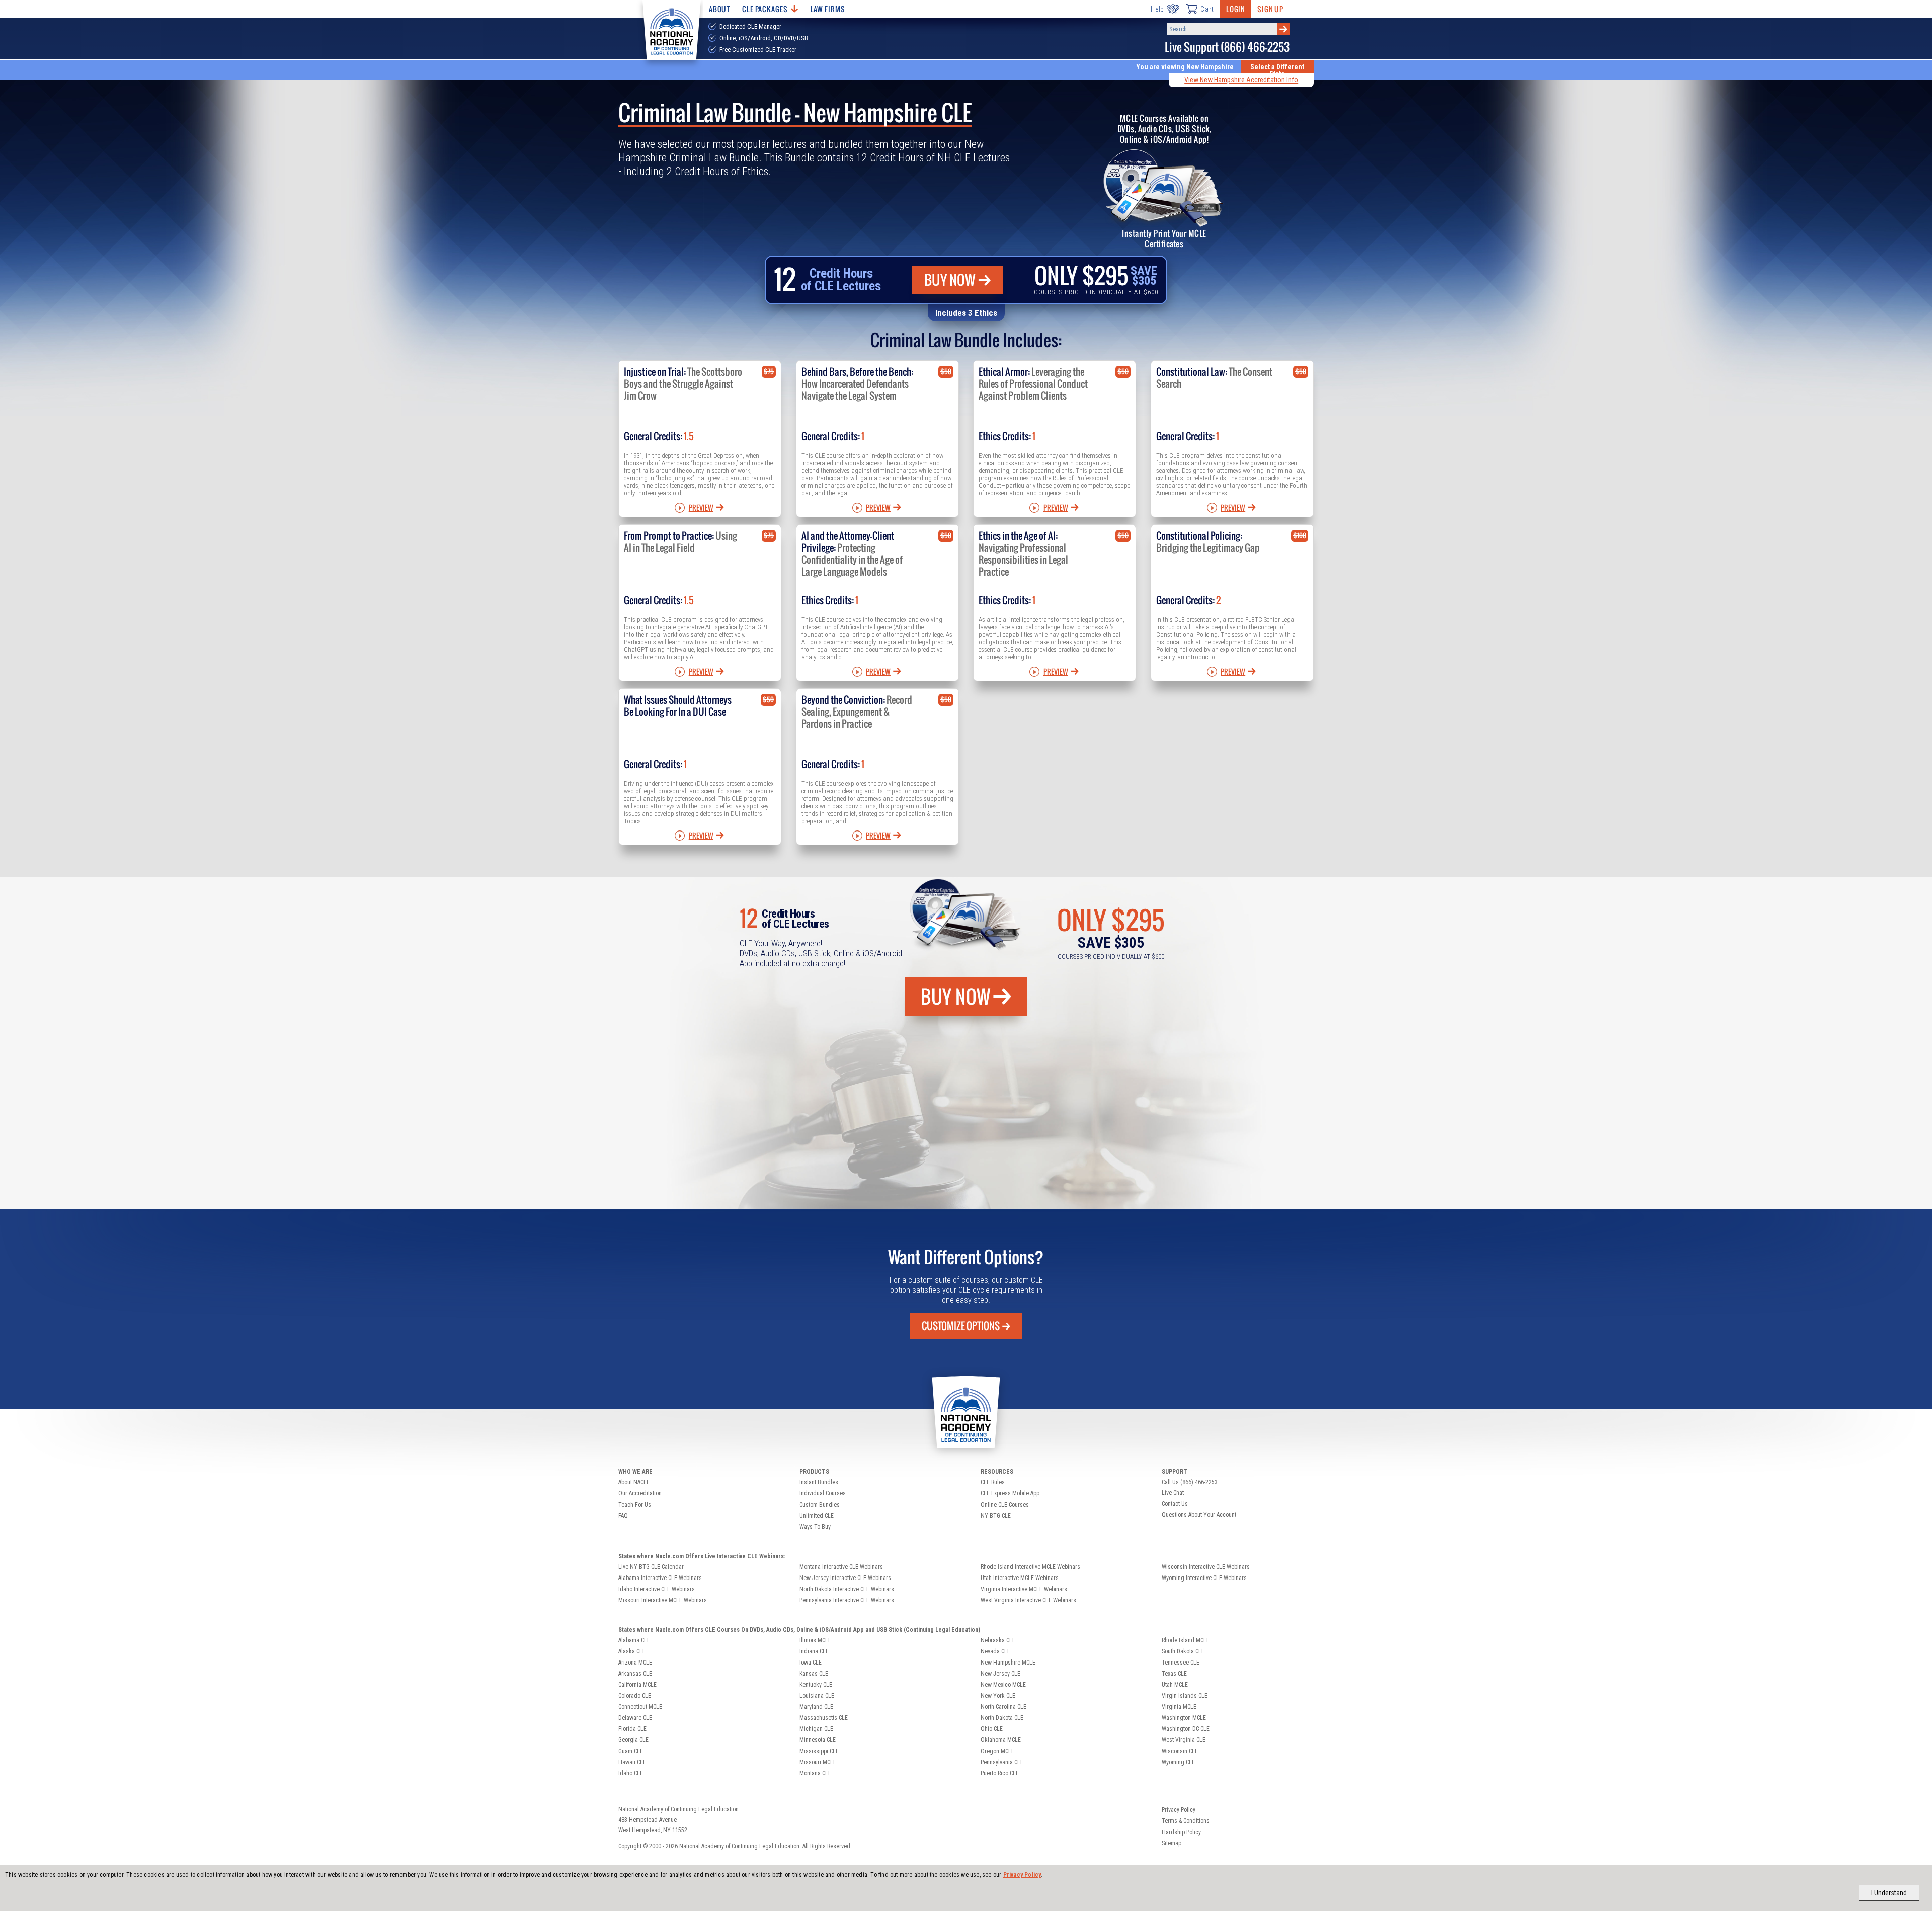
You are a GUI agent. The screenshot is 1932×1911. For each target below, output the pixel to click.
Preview (701, 508)
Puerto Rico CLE (1000, 1773)
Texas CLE (1174, 1674)
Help (1157, 9)
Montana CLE (815, 1773)
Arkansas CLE (635, 1674)
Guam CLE (631, 1751)
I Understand (1889, 1893)
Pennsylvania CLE (1002, 1762)
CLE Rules (993, 1482)
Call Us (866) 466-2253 (1190, 1482)
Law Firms (828, 9)
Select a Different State (1277, 70)
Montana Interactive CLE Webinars (841, 1567)
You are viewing (1185, 67)
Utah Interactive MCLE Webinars (1020, 1578)
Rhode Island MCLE (1186, 1640)
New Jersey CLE (1000, 1674)
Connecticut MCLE (640, 1707)
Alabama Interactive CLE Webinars (660, 1578)
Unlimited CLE (817, 1516)
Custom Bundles (820, 1505)
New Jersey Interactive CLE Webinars (845, 1578)
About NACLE (634, 1482)
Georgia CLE (633, 1740)
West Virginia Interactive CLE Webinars (1028, 1600)
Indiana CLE (814, 1651)
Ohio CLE (992, 1729)
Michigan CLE (816, 1729)
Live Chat (1173, 1493)
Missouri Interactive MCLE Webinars (663, 1600)
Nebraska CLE (998, 1640)
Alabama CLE (634, 1640)
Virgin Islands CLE (1185, 1696)
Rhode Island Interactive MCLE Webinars (1030, 1567)
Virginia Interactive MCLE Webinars (1024, 1589)
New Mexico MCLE (1003, 1685)
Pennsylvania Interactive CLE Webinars (847, 1600)
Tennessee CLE (1181, 1663)
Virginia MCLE (1179, 1707)
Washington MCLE (1184, 1718)
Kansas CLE (814, 1674)
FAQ (623, 1516)
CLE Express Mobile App (1010, 1493)
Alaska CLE (632, 1651)
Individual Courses (823, 1493)
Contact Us (1175, 1504)
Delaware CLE (635, 1718)
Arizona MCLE (635, 1663)
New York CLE (998, 1696)
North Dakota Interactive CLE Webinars (847, 1589)
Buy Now (950, 280)
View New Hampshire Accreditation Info (1241, 80)
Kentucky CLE (816, 1685)
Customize (961, 1326)
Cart (1207, 9)
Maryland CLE (816, 1707)
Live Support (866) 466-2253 (1227, 47)
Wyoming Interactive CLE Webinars (1204, 1578)
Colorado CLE (635, 1696)
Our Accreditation (640, 1493)
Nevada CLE (995, 1651)
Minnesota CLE (818, 1740)
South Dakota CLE (1183, 1651)
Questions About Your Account (1199, 1515)
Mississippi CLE (819, 1751)
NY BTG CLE (996, 1516)
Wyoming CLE (1178, 1762)
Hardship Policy (1181, 1832)
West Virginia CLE (1184, 1740)
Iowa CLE (811, 1663)
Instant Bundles (819, 1482)
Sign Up (1270, 9)
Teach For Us (635, 1505)
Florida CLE (632, 1729)
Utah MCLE (1175, 1685)
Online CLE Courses (1005, 1505)
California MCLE (637, 1685)
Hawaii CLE (632, 1762)
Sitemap (1172, 1843)
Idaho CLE (631, 1773)
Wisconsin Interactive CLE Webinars (1206, 1567)
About (719, 9)
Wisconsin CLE (1180, 1751)
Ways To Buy (815, 1527)
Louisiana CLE (817, 1696)
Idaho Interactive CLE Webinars (657, 1589)
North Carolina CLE (1003, 1707)
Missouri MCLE (818, 1762)
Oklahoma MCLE (1001, 1740)
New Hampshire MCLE (1008, 1663)
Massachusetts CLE (824, 1718)
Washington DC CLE (1186, 1729)
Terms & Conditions (1186, 1821)
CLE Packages (765, 9)
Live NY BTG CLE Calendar (651, 1567)
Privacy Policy (1022, 1875)
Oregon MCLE (997, 1751)
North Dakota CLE (1002, 1718)
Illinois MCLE (815, 1640)
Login (1236, 9)
